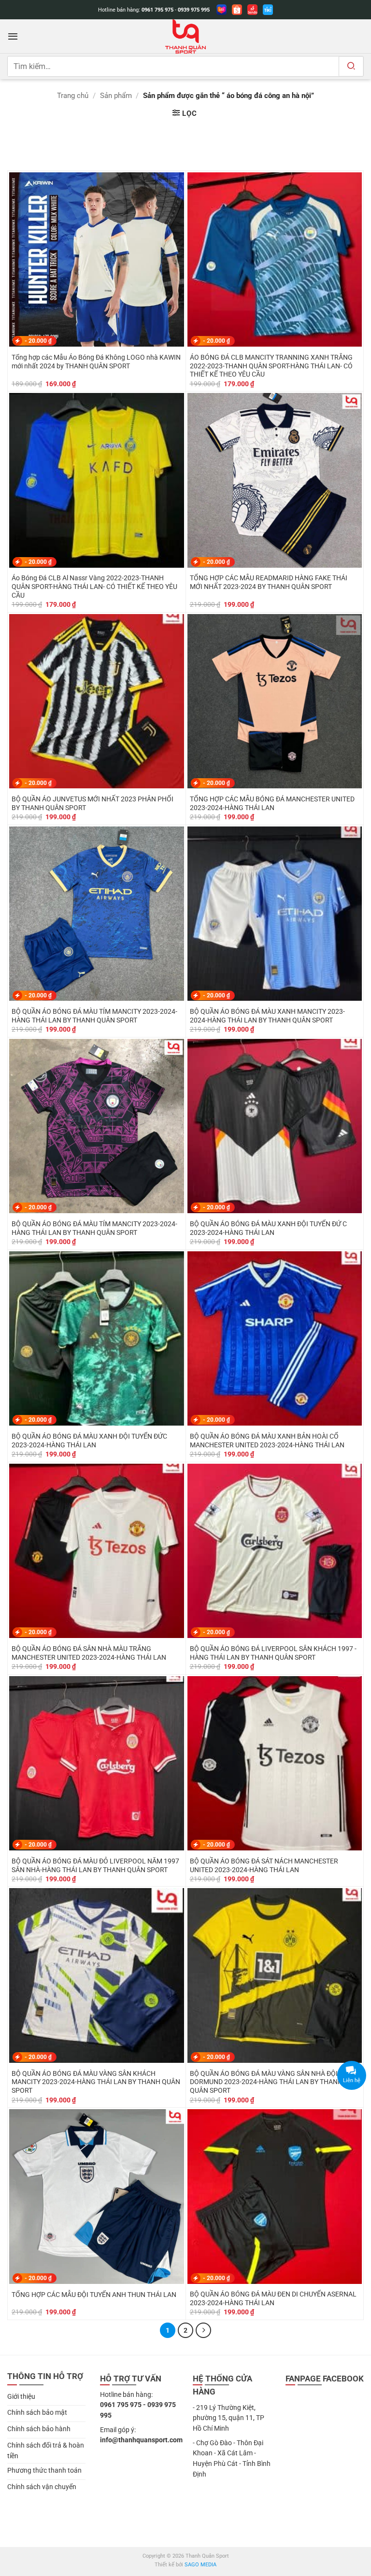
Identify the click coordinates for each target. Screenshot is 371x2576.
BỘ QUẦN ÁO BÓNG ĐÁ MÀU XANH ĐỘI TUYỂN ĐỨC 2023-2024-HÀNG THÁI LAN (89, 1441)
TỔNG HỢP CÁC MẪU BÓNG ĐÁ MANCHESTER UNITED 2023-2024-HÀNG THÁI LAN (272, 803)
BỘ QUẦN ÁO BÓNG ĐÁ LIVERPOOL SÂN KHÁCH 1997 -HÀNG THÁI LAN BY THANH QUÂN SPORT (273, 1653)
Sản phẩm (116, 96)
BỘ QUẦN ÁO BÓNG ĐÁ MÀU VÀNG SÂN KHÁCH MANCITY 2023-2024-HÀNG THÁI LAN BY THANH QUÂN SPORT (96, 2082)
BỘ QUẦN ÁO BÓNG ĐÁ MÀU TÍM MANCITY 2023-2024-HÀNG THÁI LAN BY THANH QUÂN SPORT (94, 1016)
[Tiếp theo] (203, 2330)
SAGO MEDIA (200, 2565)
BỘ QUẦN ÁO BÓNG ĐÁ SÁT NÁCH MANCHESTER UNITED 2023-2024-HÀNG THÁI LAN (264, 1865)
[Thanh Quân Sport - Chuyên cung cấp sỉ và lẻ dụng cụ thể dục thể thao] (185, 36)
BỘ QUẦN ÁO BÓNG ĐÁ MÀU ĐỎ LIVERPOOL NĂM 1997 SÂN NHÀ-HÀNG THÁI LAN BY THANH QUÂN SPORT (95, 1865)
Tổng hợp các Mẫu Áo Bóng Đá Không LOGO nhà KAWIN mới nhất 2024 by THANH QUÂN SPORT (96, 362)
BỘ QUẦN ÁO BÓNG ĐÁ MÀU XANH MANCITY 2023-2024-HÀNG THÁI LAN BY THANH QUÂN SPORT (267, 1016)
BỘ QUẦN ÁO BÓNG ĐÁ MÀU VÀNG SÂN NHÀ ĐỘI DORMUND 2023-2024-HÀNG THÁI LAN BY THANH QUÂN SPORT (266, 2082)
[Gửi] (351, 66)
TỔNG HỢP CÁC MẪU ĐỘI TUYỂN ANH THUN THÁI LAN (94, 2295)
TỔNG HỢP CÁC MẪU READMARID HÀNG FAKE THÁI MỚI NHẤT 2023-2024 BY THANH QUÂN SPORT (269, 582)
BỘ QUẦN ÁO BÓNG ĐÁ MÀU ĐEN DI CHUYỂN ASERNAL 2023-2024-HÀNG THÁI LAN (273, 2298)
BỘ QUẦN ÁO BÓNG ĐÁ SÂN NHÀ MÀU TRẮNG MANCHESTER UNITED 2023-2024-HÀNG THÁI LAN (89, 1653)
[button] (13, 36)
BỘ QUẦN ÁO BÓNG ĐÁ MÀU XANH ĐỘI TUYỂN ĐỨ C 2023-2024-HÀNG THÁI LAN (268, 1228)
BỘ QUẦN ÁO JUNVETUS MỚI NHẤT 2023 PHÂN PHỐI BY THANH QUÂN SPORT (93, 803)
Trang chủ (73, 96)
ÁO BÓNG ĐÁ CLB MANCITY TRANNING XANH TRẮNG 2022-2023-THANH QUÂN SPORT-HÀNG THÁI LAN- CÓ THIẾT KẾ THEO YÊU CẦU (271, 366)
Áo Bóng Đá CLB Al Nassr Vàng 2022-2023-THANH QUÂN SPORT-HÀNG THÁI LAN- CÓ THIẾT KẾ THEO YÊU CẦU (94, 587)
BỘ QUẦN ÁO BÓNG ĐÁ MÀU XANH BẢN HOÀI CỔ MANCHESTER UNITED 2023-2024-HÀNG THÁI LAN (267, 1441)
